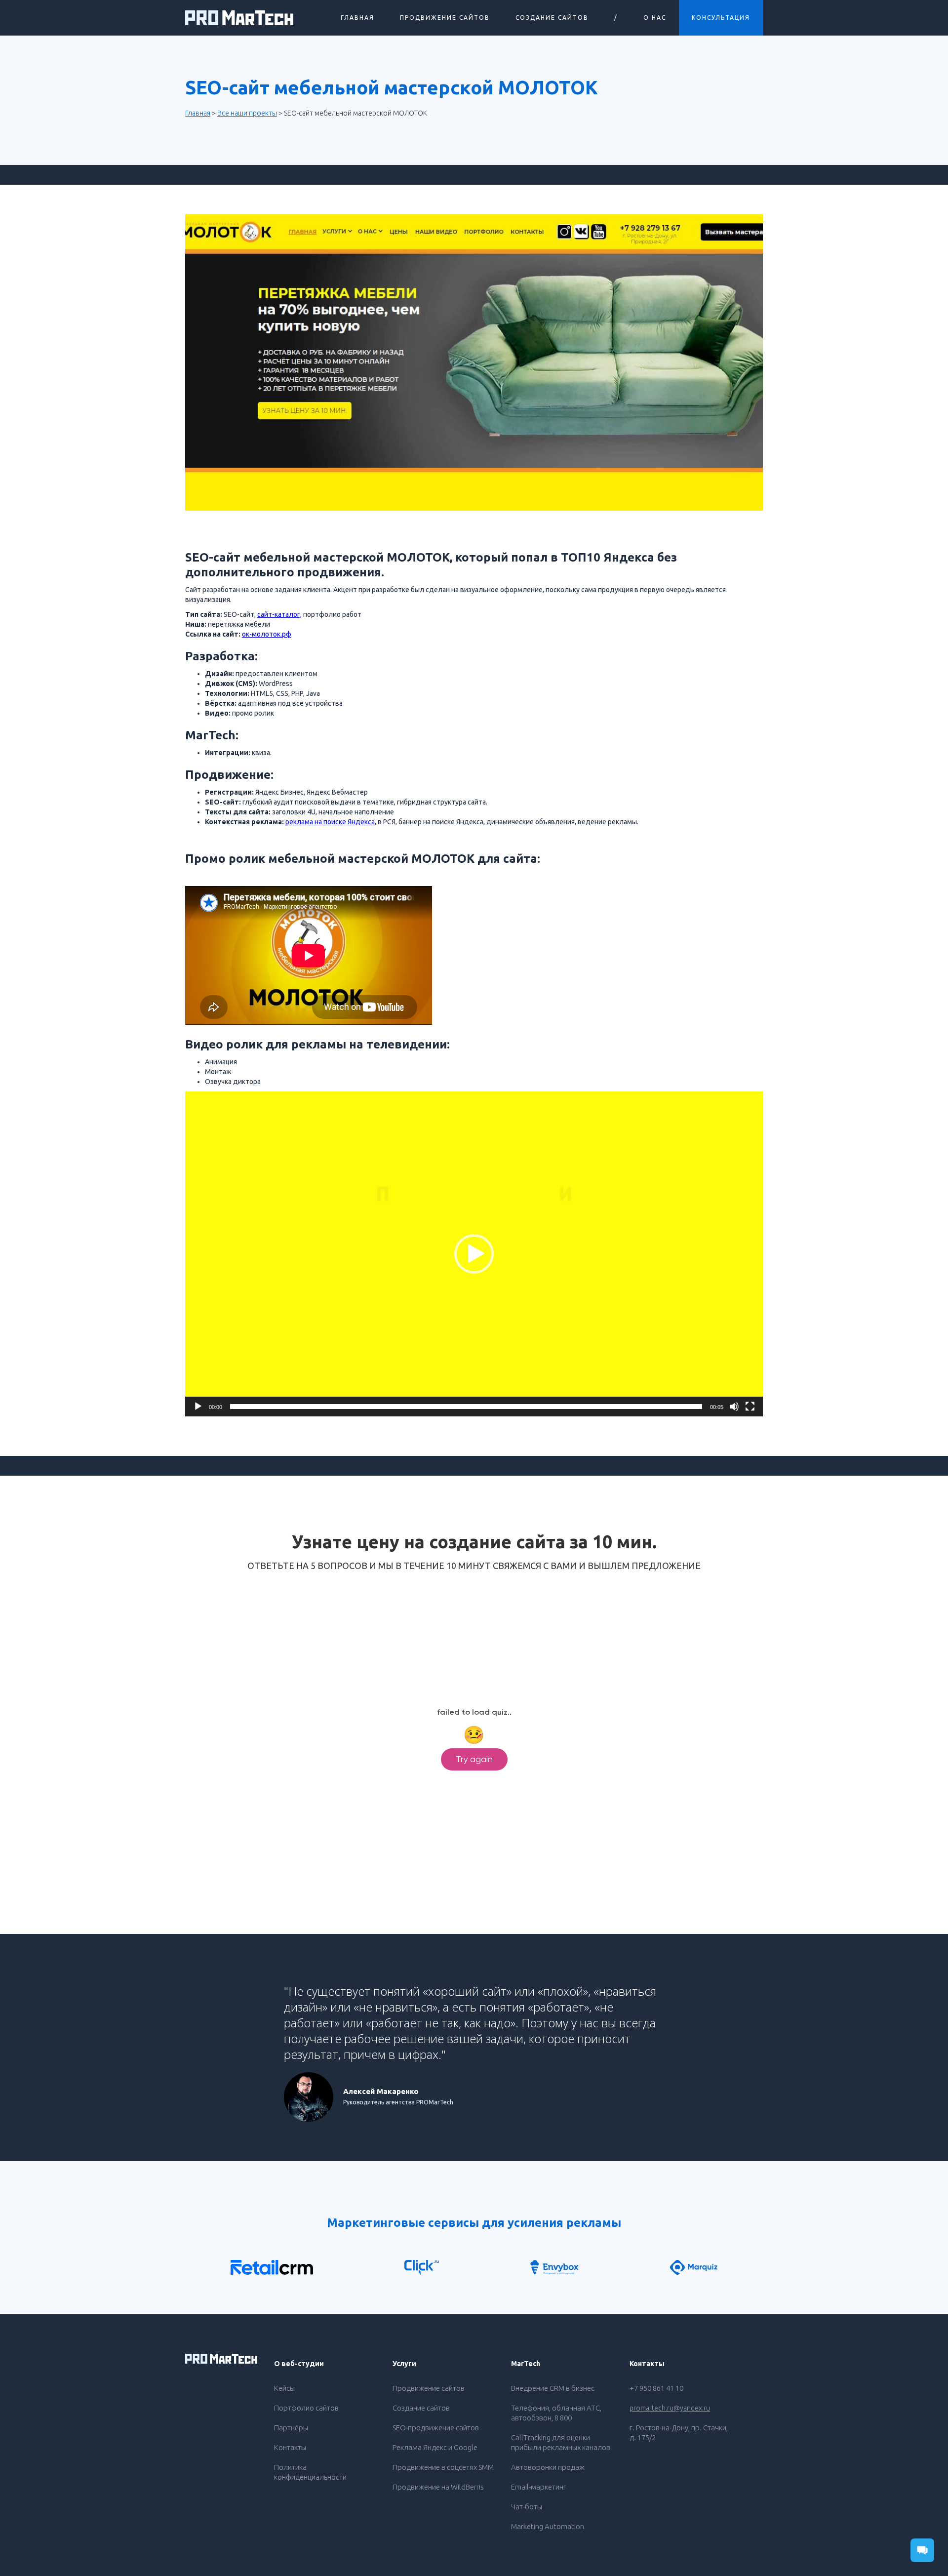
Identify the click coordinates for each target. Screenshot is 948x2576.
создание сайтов (552, 18)
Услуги (404, 2364)
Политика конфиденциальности (310, 2472)
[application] (474, 1254)
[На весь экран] (750, 1407)
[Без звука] (734, 1407)
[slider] (466, 1407)
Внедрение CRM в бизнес (553, 2388)
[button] (474, 1254)
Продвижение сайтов (445, 18)
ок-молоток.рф (267, 634)
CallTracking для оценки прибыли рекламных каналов (561, 2442)
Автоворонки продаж (548, 2467)
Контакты (290, 2447)
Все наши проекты (247, 113)
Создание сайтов (421, 2408)
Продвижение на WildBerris (438, 2487)
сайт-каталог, (279, 614)
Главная (357, 18)
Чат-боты (527, 2507)
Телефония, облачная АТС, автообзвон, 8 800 (556, 2413)
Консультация (721, 18)
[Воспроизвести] (198, 1407)
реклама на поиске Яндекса (330, 822)
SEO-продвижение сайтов (436, 2428)
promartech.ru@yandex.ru (670, 2408)
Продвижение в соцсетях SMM (443, 2467)
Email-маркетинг (539, 2487)
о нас (655, 18)
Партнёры (291, 2428)
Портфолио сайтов (306, 2408)
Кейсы (284, 2388)
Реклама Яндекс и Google (435, 2447)
